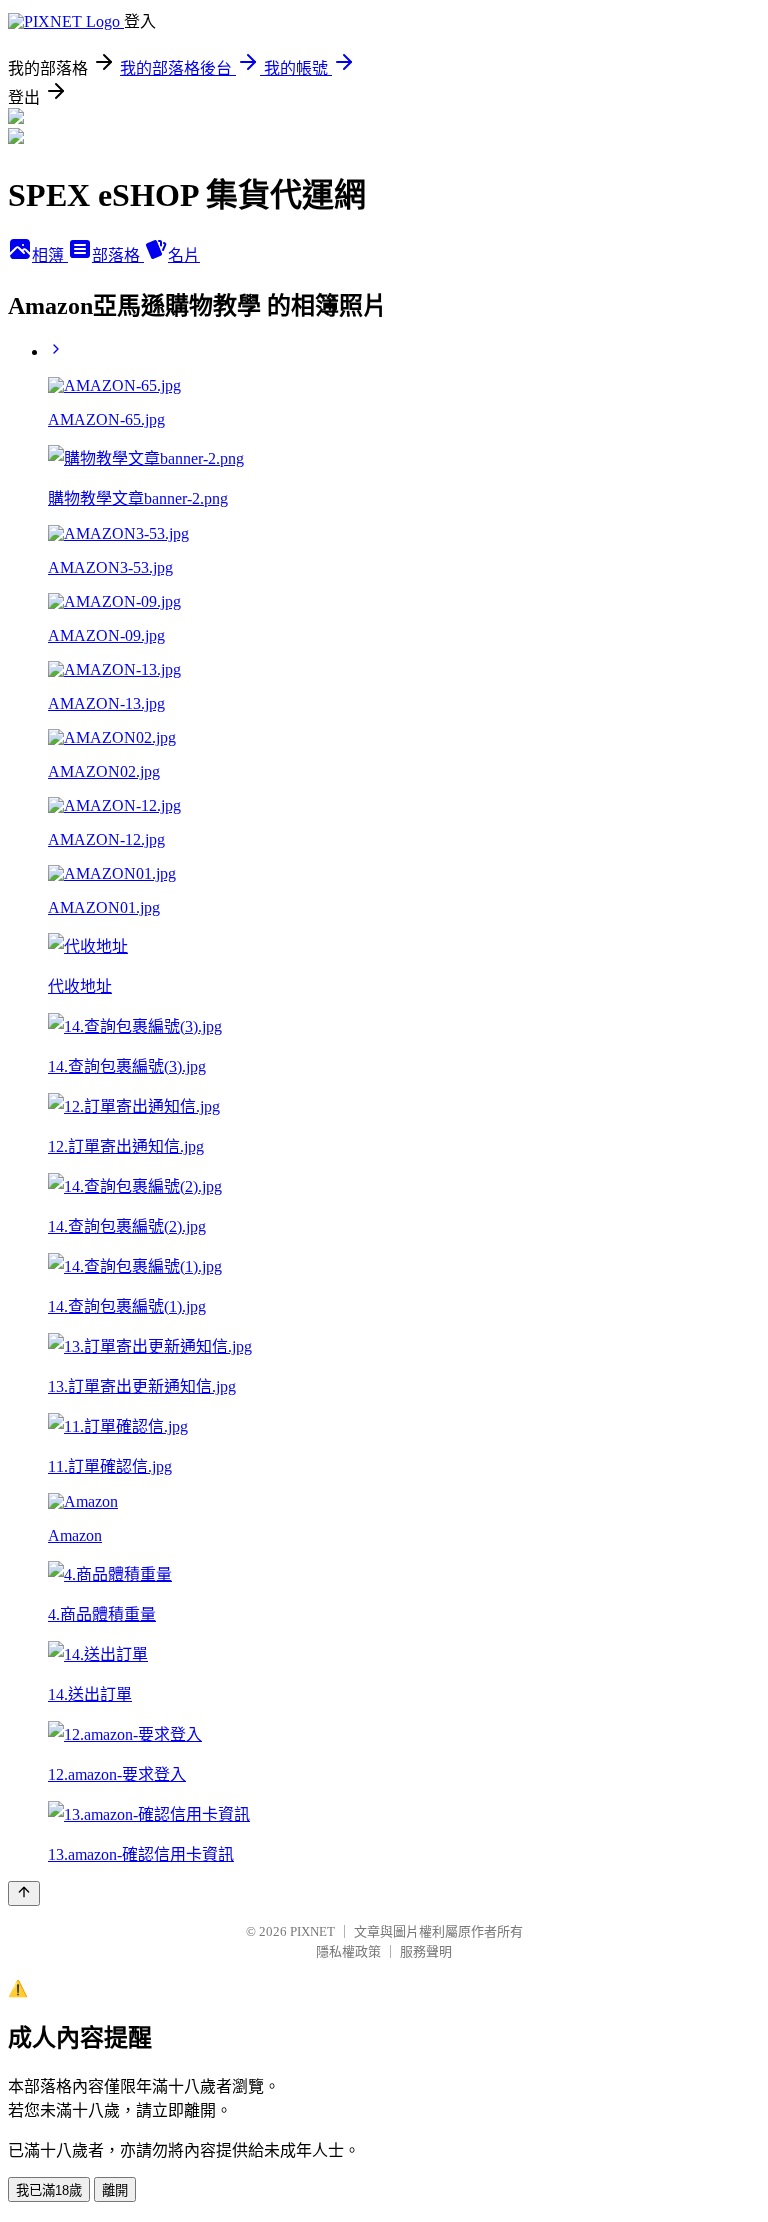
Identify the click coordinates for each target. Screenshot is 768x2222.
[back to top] (24, 1893)
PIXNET (312, 1931)
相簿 (50, 255)
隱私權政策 (348, 1951)
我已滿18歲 (49, 2190)
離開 (115, 2190)
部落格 (118, 255)
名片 (184, 255)
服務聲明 (426, 1951)
